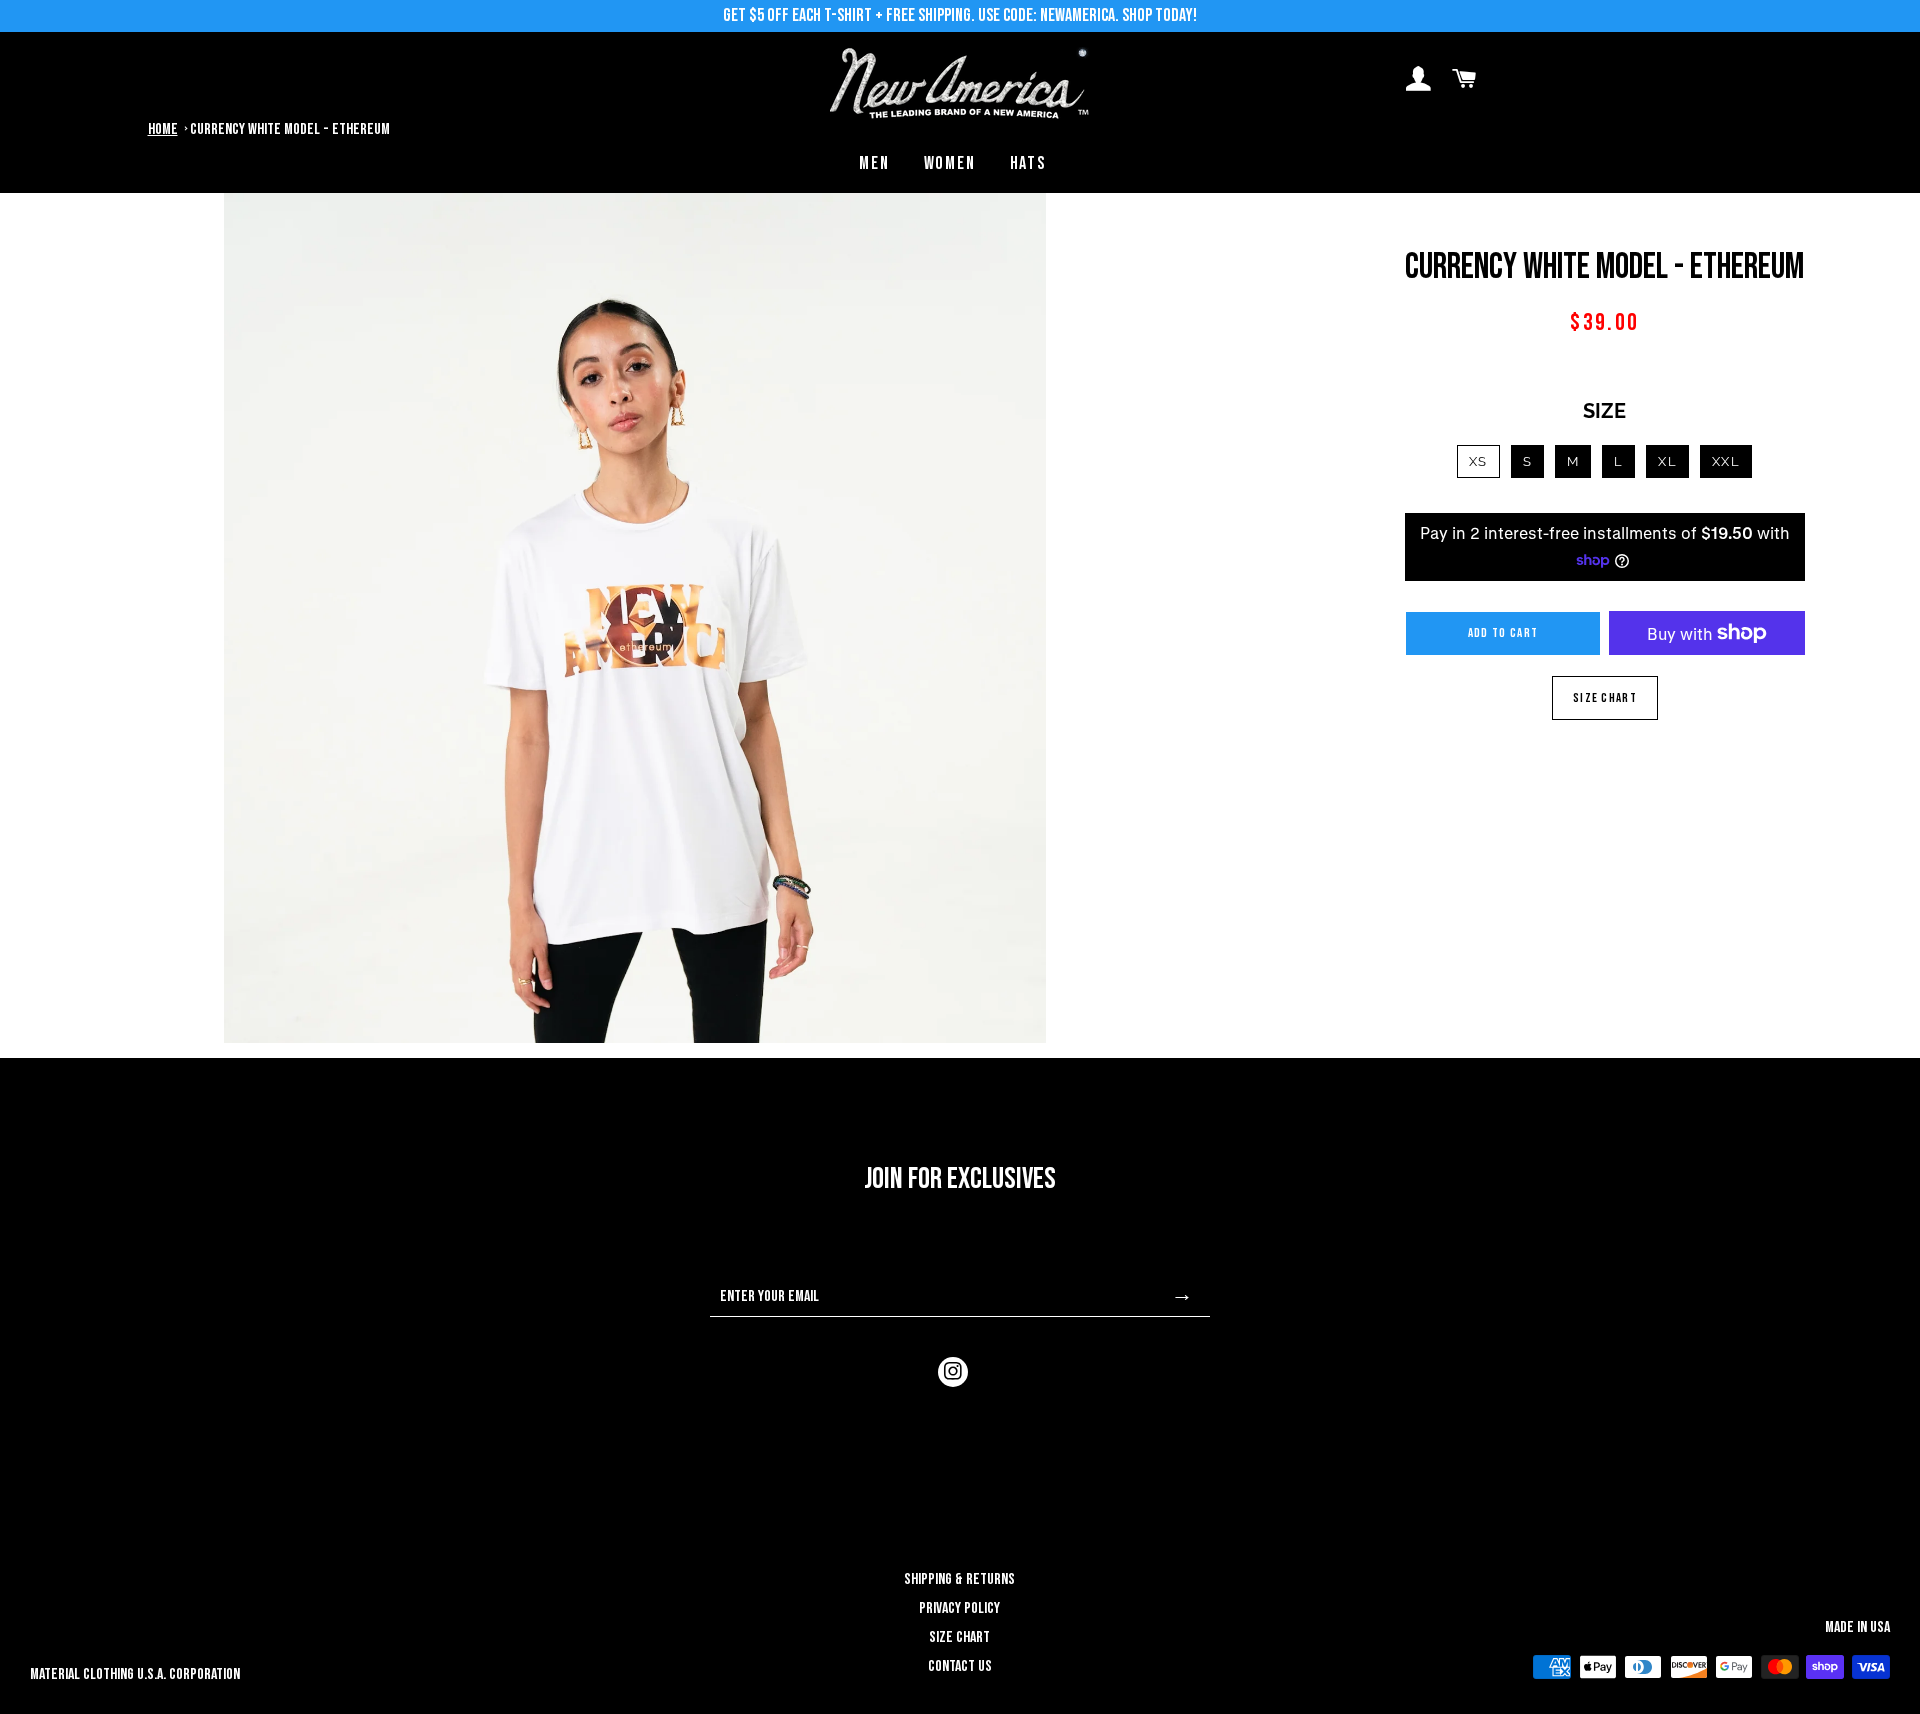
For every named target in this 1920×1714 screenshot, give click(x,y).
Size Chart (1605, 698)
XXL (1726, 461)
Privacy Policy (959, 1608)
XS (1478, 461)
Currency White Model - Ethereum (290, 129)
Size (1604, 411)
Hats (1028, 163)
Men (874, 163)
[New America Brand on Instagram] (953, 1372)
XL (1667, 461)
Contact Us (960, 1666)
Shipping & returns (959, 1579)
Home (163, 129)
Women (950, 163)
